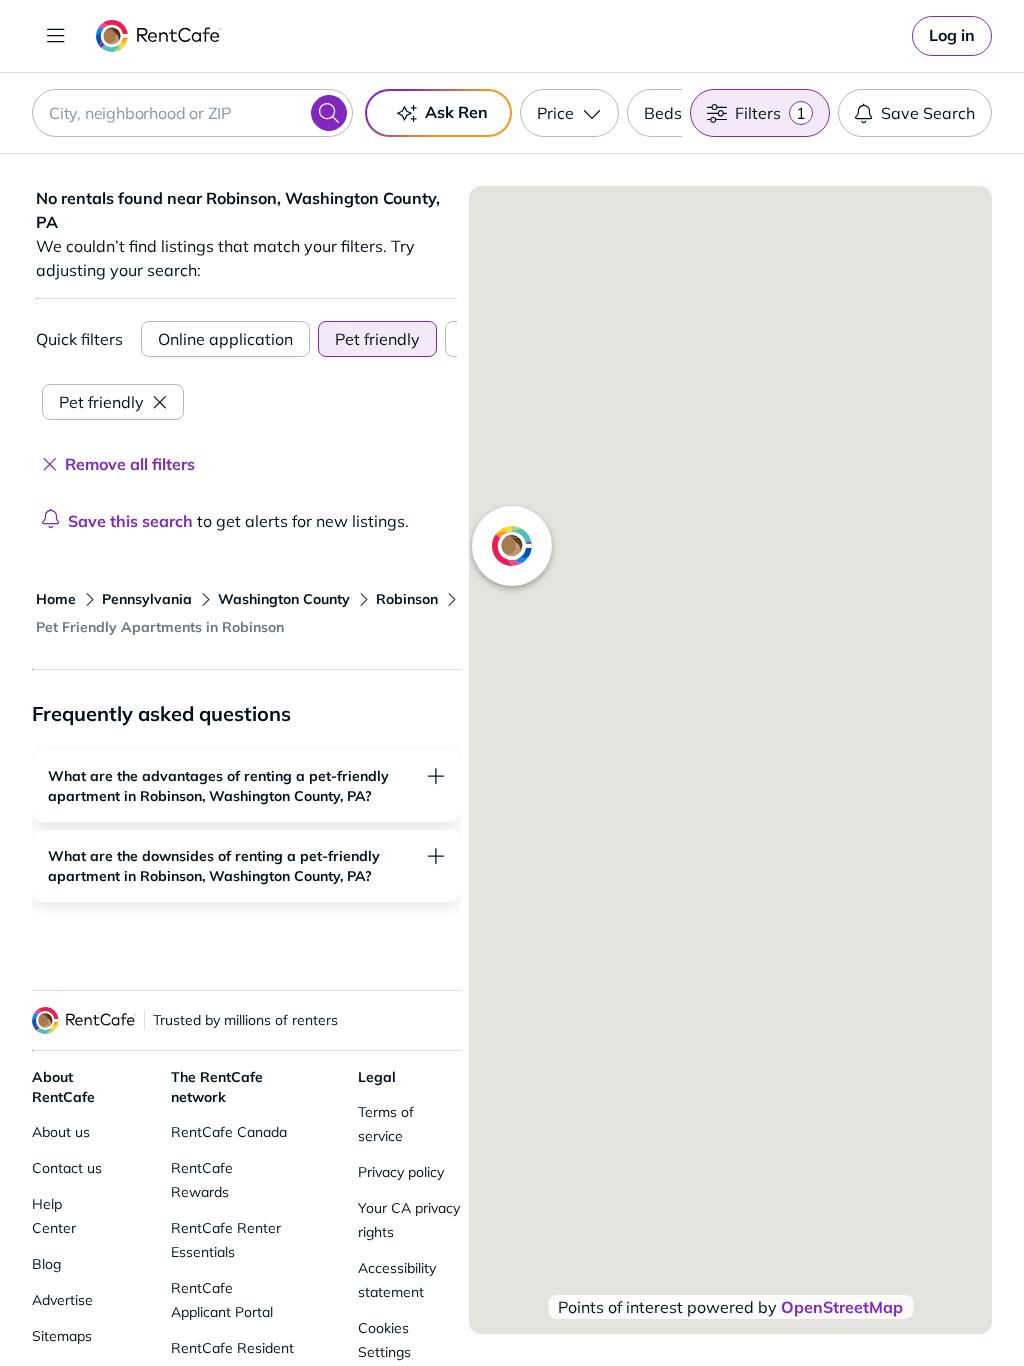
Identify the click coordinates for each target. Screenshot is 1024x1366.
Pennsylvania (147, 599)
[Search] (329, 113)
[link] (952, 36)
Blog (46, 1264)
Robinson (407, 599)
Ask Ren (456, 112)
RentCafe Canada (229, 1132)
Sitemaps (62, 1336)
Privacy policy (401, 1172)
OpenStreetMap (842, 1307)
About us (61, 1132)
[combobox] (192, 113)
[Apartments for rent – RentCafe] (158, 36)
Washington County (284, 599)
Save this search (130, 521)
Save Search (928, 113)
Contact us (67, 1168)
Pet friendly (377, 339)
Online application (225, 339)
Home (56, 599)
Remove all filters (130, 464)
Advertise (62, 1300)
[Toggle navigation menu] (56, 36)
